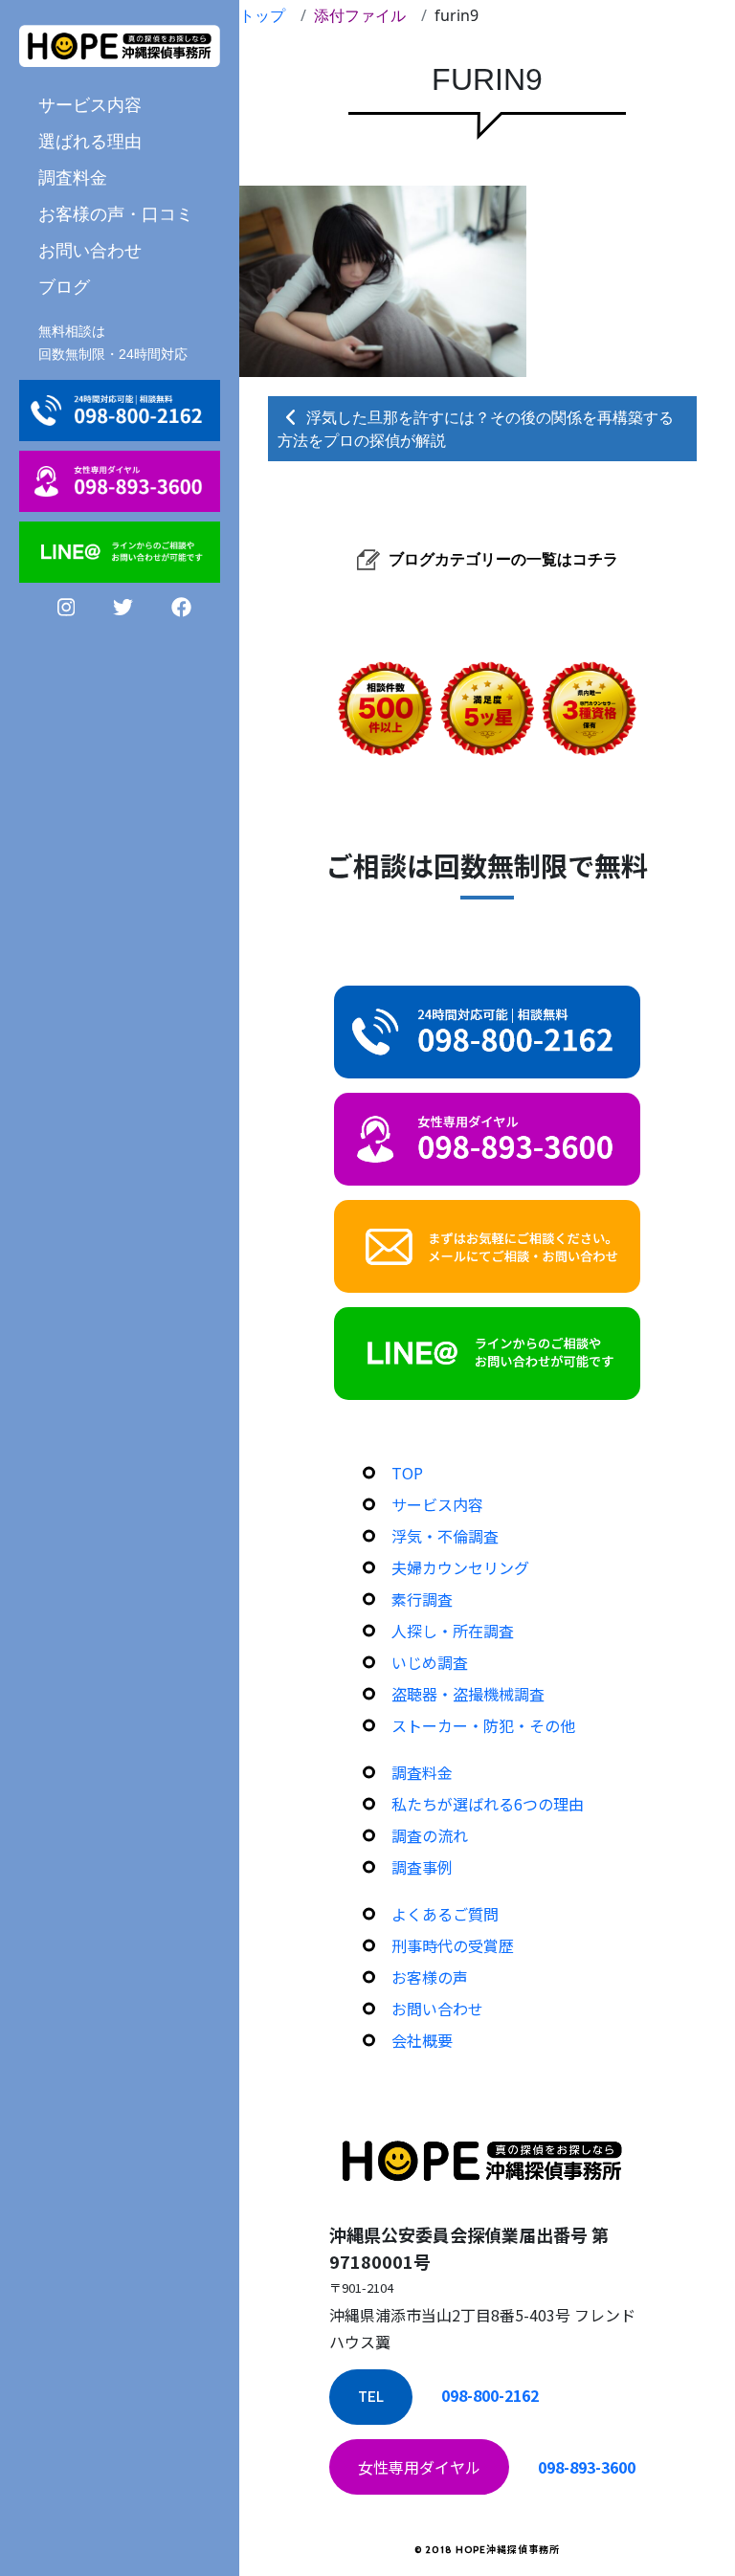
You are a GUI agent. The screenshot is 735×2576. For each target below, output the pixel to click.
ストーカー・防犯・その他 (483, 1725)
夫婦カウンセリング (460, 1567)
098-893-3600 (587, 2467)
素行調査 (422, 1599)
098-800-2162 (490, 2395)
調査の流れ (430, 1835)
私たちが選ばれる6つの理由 (488, 1804)
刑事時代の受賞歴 (453, 1945)
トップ (262, 15)
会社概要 (422, 2040)
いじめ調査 (430, 1662)
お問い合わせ (90, 250)
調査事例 (422, 1867)
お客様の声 (430, 1977)
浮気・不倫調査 (445, 1536)
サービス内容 (437, 1504)
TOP (407, 1473)
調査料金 (73, 177)
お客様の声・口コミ (116, 213)
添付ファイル (360, 15)
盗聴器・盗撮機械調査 (468, 1694)
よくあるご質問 (445, 1914)
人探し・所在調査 (453, 1631)
